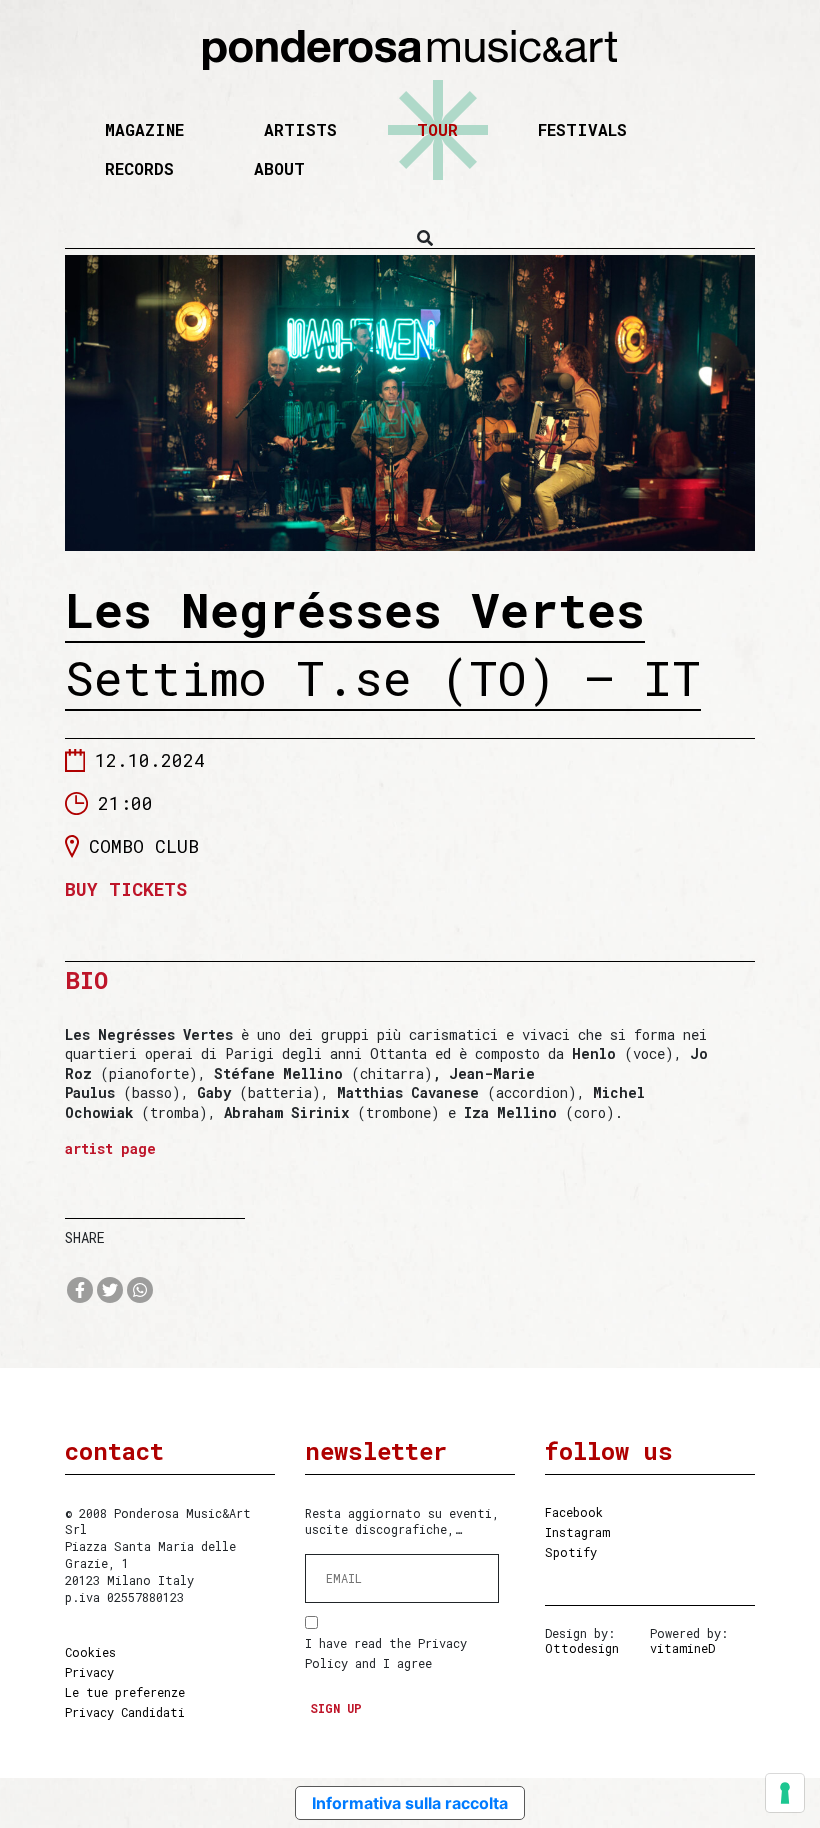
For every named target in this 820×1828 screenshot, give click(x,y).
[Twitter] (110, 1290)
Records (139, 168)
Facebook (574, 1512)
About (279, 168)
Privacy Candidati (125, 1712)
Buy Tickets (126, 889)
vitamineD (682, 1648)
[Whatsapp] (140, 1290)
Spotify (571, 1552)
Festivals (582, 129)
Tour (437, 129)
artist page (110, 1148)
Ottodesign (582, 1648)
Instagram (577, 1532)
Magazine (144, 129)
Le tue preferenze (125, 1692)
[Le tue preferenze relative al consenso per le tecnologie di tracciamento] (785, 1793)
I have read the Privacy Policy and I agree (386, 1653)
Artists (300, 129)
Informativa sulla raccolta (410, 1803)
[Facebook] (80, 1290)
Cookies (90, 1652)
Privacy (89, 1672)
